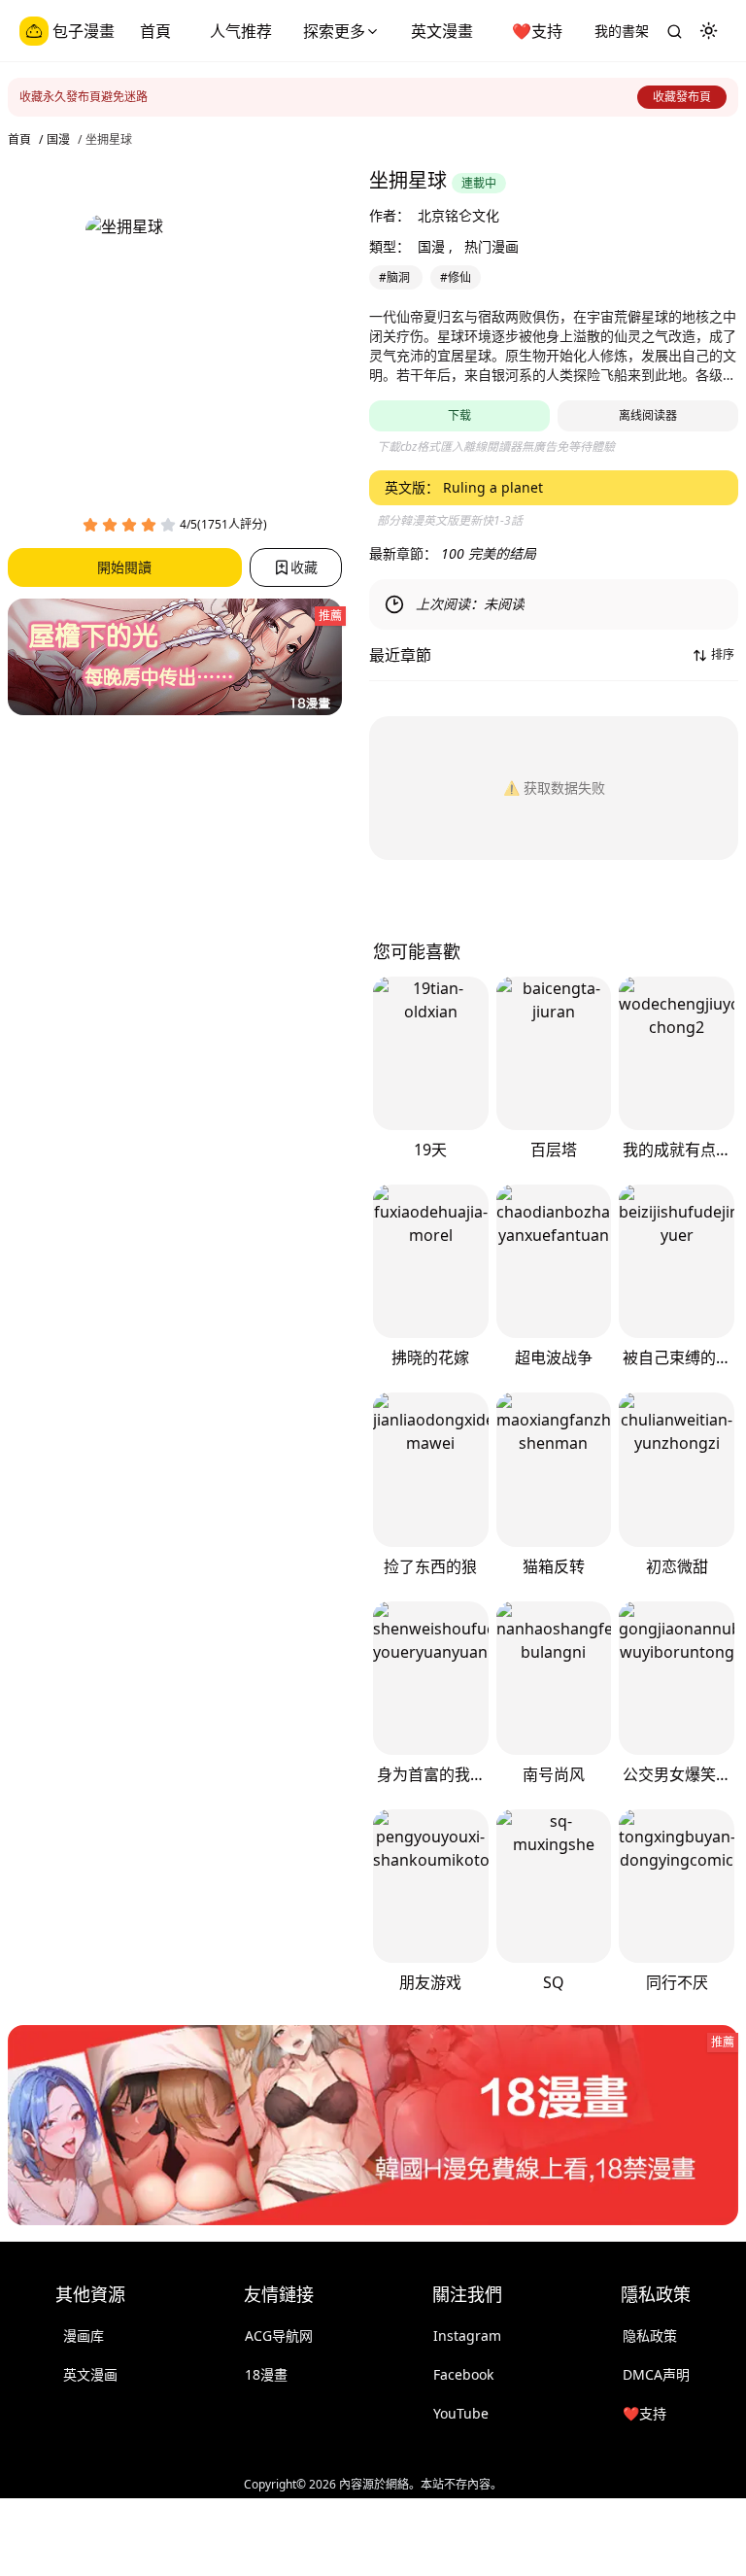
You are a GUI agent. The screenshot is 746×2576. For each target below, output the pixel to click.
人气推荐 (241, 31)
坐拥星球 (109, 140)
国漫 (58, 140)
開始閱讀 (124, 567)
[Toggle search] (674, 31)
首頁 (155, 31)
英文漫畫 (442, 31)
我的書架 (622, 31)
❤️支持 (537, 31)
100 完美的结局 (489, 553)
